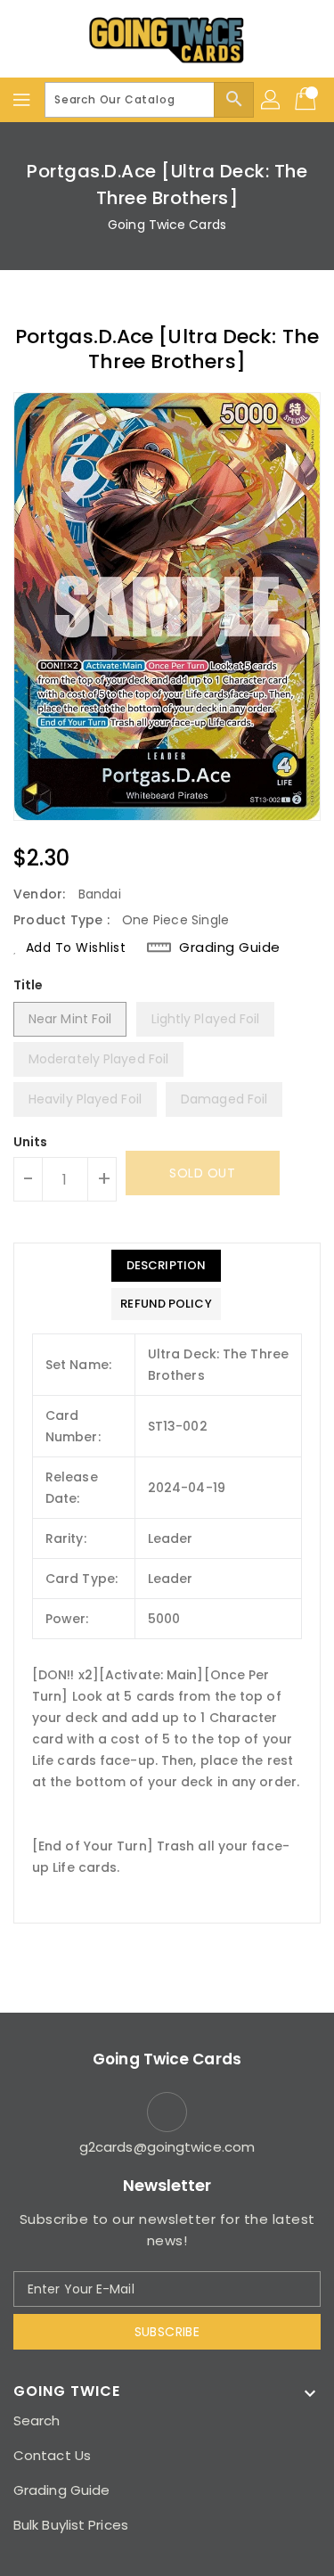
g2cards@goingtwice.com (167, 2147)
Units (31, 1142)
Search (37, 2420)
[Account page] (272, 100)
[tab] (166, 1266)
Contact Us (52, 2455)
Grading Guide (230, 948)
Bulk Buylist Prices (71, 2525)
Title (29, 985)
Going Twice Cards (167, 225)
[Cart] (307, 100)
